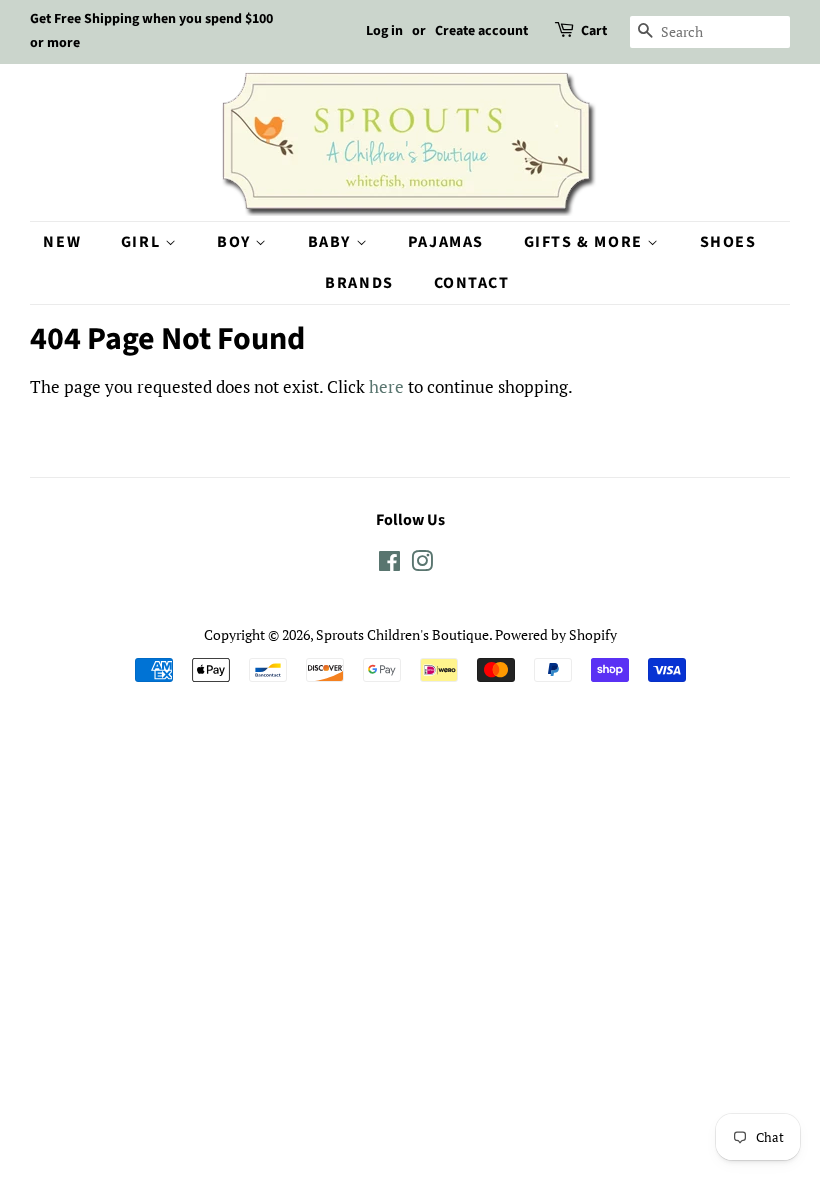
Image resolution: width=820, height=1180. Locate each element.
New (62, 242)
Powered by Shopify (556, 634)
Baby (332, 242)
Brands (359, 283)
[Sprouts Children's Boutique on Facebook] (389, 564)
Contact (472, 283)
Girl (143, 242)
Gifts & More (586, 242)
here (386, 386)
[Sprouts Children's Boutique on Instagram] (422, 564)
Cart (594, 31)
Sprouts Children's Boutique (402, 634)
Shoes (728, 242)
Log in (384, 31)
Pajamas (446, 242)
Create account (481, 31)
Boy (236, 242)
